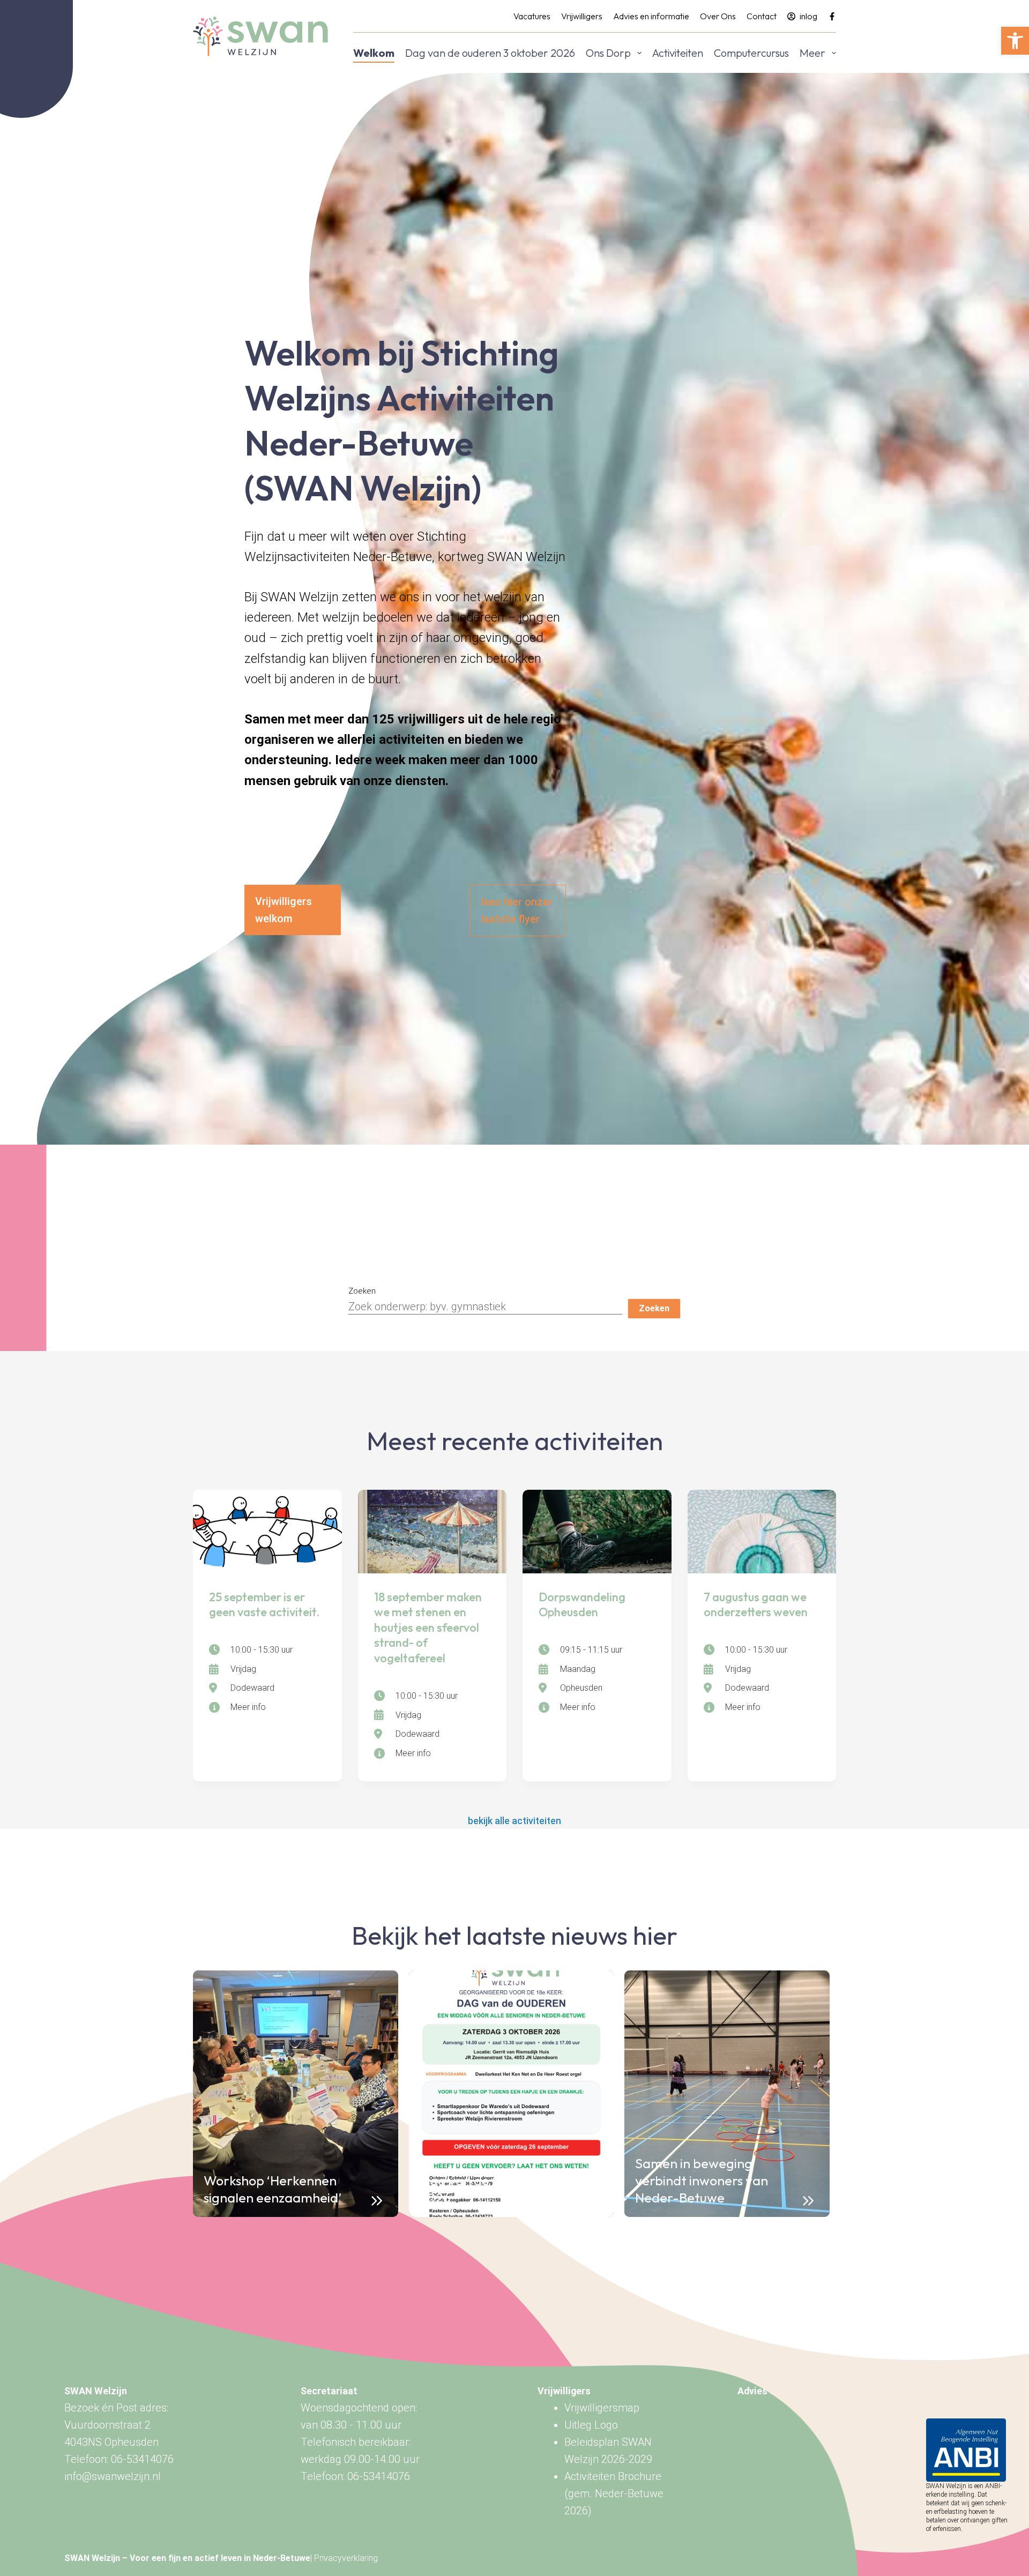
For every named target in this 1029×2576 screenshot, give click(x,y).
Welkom (374, 53)
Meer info (248, 1707)
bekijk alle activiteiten (514, 1821)
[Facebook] (832, 16)
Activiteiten (678, 53)
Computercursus (751, 53)
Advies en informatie (651, 16)
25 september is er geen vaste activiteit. (264, 1605)
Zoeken (362, 1291)
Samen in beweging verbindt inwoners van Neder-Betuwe (702, 2181)
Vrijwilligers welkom (284, 910)
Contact (762, 16)
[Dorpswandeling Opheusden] (597, 1532)
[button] (1015, 41)
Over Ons (718, 16)
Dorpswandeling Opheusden (582, 1605)
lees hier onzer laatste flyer (517, 910)
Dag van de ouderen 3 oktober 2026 (490, 53)
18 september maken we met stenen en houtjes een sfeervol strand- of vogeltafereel (428, 1627)
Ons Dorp (608, 53)
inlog (808, 16)
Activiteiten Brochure (613, 2476)
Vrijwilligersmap (602, 2408)
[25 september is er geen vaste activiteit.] (267, 1532)
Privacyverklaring (346, 2558)
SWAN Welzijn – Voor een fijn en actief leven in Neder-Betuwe (187, 2558)
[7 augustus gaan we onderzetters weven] (762, 1532)
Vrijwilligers (582, 16)
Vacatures (532, 16)
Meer (812, 53)
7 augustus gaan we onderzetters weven (756, 1605)
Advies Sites (765, 2391)
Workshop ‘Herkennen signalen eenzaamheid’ (273, 2189)
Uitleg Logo (591, 2425)
